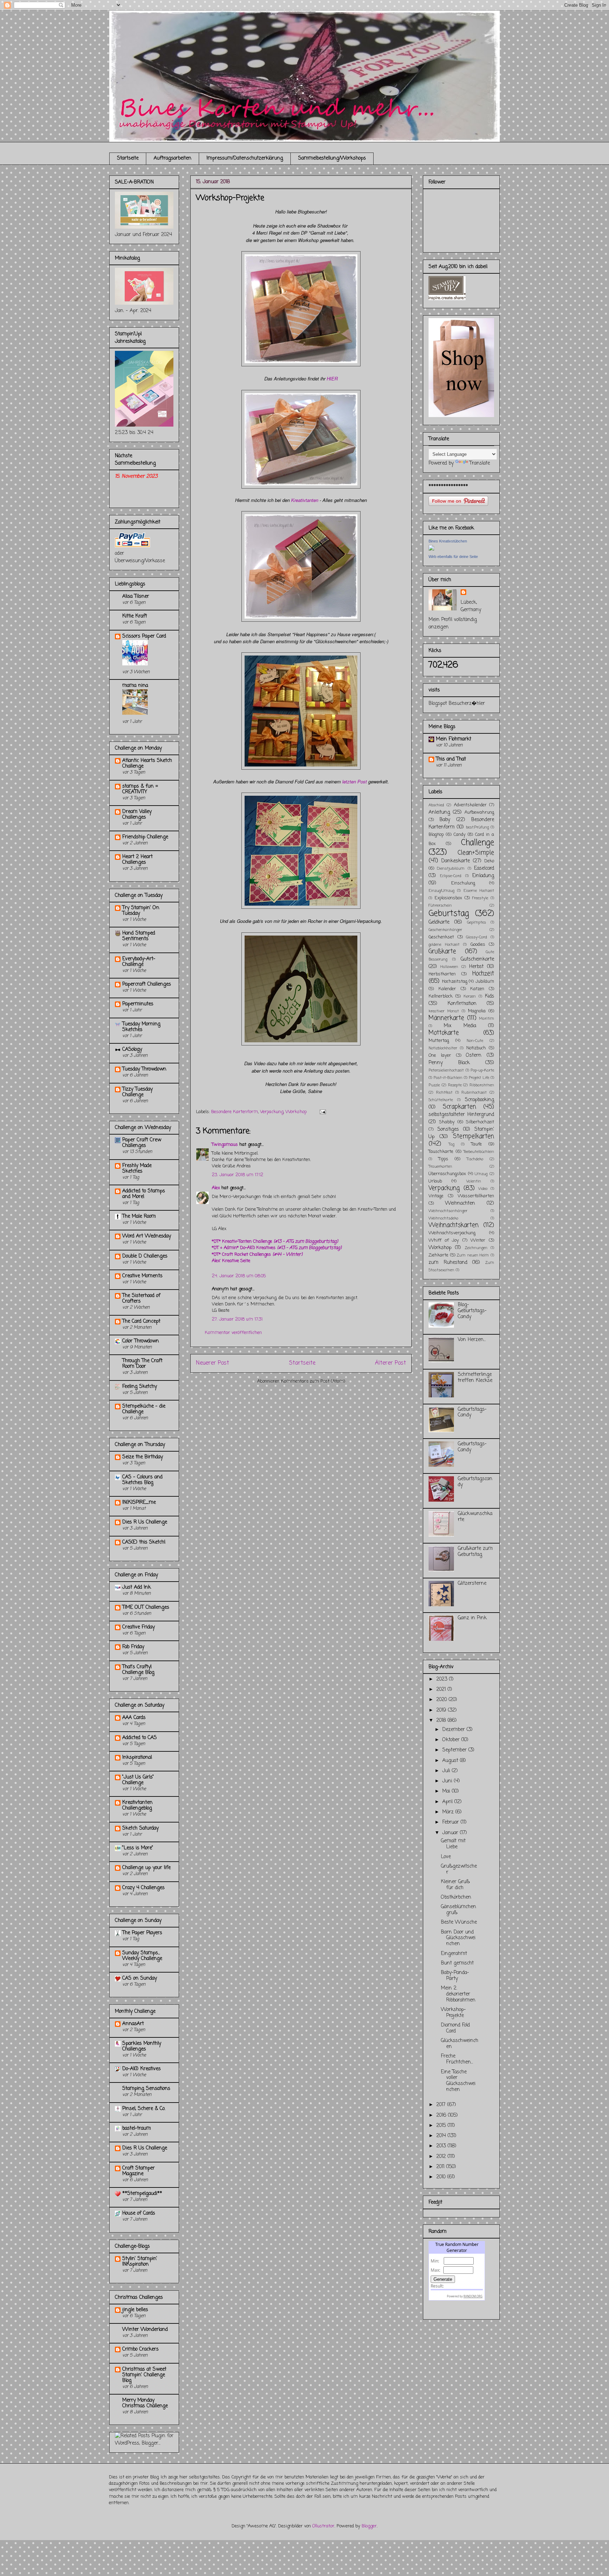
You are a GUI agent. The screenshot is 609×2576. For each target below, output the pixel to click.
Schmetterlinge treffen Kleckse (475, 1378)
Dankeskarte (456, 861)
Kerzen (470, 996)
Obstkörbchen (456, 1897)
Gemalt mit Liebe (453, 1844)
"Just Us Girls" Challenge (138, 1780)
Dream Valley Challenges (137, 815)
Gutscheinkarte (477, 959)
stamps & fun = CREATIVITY (140, 789)
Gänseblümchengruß (459, 1910)
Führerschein (440, 905)
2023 (443, 1679)
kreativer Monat (444, 1011)
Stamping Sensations (146, 2089)
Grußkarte (442, 952)
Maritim (487, 1019)
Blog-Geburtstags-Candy (472, 1311)
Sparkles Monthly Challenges (142, 2046)
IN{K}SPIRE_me (139, 1503)
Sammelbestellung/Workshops (332, 158)
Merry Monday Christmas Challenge (145, 2403)
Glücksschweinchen (460, 2044)
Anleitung (439, 812)
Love (446, 1857)
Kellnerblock (441, 996)
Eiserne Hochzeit (479, 891)
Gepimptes (476, 922)
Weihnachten (460, 1203)
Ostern (474, 1056)
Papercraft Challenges (147, 984)
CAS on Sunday (140, 1978)
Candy (460, 835)
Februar (451, 1822)
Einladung (483, 876)
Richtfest (444, 1093)
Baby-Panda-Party (455, 1976)
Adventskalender (470, 805)
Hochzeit (483, 974)
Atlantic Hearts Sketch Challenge (147, 764)
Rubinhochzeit (474, 1093)
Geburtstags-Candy (472, 1413)
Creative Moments (142, 1276)
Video (483, 1189)
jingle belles (135, 2310)
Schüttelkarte (441, 1100)
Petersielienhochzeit (446, 1070)
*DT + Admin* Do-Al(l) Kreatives (277, 1248)
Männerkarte (446, 1018)
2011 (441, 2167)
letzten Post (355, 781)
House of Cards (139, 2213)
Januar (451, 1833)
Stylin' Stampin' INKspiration (140, 2262)
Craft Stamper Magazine (139, 2171)
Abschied (436, 805)
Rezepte (455, 1085)
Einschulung (463, 883)
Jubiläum (485, 982)
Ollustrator (323, 2526)
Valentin (474, 1181)
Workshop (296, 1112)
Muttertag (439, 1041)
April (448, 1802)
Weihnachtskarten (454, 1225)
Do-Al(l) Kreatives (142, 2069)
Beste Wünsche (459, 1922)
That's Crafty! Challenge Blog (138, 1670)
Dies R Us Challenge (145, 1522)
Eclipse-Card (451, 876)
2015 (442, 2126)
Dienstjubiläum (451, 868)
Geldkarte (439, 922)
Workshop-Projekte (453, 2013)
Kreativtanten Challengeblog (137, 1805)
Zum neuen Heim (473, 1255)
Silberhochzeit (480, 1122)
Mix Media (460, 1026)
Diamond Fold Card (455, 2028)
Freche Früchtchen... (457, 2059)
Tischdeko (475, 1159)
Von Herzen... (472, 1340)
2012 (442, 2157)
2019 (442, 1710)
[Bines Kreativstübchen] (431, 549)
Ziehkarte (438, 1255)
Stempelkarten (473, 1137)
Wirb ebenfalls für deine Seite (453, 557)
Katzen (477, 989)
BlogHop (436, 835)
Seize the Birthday (143, 1457)
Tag (451, 1144)
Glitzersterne (472, 1584)
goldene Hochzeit (444, 945)
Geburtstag (449, 914)
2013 (442, 2146)
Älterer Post (390, 1363)
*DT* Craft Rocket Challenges (257, 1255)
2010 (442, 2177)
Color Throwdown (141, 1341)
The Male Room (139, 1216)
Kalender (447, 989)
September (455, 1750)
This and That (451, 759)
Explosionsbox (448, 898)
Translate (480, 463)
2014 (442, 2136)
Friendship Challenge (145, 837)
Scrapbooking (479, 1100)
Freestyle (480, 898)
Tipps (443, 1159)
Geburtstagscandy (475, 1482)
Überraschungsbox (447, 1174)
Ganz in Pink (472, 1618)
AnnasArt (133, 2024)
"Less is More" (138, 1848)
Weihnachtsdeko (443, 1218)
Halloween (449, 967)
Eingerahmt (454, 1954)
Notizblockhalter (443, 1048)
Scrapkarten (459, 1107)
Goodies (478, 945)
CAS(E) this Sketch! (144, 1542)
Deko (489, 861)
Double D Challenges (145, 1256)
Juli (447, 1771)
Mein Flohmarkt (454, 739)
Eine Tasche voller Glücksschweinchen (458, 2081)
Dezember (454, 1730)
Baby (445, 820)
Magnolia (477, 1011)
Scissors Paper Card (144, 636)
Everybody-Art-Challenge (139, 962)
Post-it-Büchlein (448, 1078)
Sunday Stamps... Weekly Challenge (142, 1956)
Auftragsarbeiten (173, 158)
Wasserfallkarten (476, 1196)
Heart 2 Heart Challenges (137, 860)
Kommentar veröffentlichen (233, 1333)
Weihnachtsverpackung (452, 1233)
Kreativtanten (305, 500)
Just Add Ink (137, 1587)
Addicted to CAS (140, 1738)
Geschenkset (441, 937)
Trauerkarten (440, 1166)
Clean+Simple (476, 853)
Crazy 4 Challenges (143, 1888)
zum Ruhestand (448, 1263)
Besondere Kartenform (235, 1112)
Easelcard (484, 868)
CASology (132, 1050)
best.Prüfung (477, 827)
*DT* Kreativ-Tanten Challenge (275, 1242)
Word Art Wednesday (147, 1236)
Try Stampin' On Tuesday (141, 911)
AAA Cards (134, 1718)
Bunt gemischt (457, 1963)
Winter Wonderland (145, 2330)
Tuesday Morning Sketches (141, 1027)
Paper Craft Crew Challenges (142, 1143)
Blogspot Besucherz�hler (457, 704)
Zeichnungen (476, 1248)
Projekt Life (479, 1078)
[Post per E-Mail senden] (322, 1112)
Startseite (128, 158)
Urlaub (435, 1181)
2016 (442, 2115)
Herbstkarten (442, 974)
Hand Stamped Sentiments (139, 936)
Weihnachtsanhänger (448, 1211)
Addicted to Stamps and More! (144, 1194)
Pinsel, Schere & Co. (144, 2109)
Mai (447, 1791)
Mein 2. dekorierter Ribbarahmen (458, 1994)
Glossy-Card (476, 937)
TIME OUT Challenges (146, 1607)
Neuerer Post (213, 1363)
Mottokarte (444, 1033)
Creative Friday (139, 1627)
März (449, 1812)
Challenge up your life (146, 1868)
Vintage (436, 1196)
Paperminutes (138, 1004)
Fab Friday (133, 1647)
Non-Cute (475, 1041)
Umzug (481, 1174)
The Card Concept (141, 1321)
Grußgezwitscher (459, 1869)
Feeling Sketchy (140, 1387)
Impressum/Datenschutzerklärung (245, 158)
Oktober (452, 1740)
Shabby (447, 1122)
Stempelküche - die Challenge (144, 1409)
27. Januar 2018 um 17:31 (237, 1319)
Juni (448, 1781)
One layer (440, 1056)
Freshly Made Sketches (137, 1169)
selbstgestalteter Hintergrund (461, 1115)
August (451, 1761)
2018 (442, 1721)
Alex (216, 1188)
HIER (332, 378)
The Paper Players (142, 1933)
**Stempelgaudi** (142, 2194)
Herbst (476, 967)
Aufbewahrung (479, 812)
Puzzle (434, 1085)
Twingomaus (225, 1145)
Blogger (369, 2526)
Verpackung (272, 1112)
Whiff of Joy (444, 1240)
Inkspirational (137, 1758)
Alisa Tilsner (136, 597)
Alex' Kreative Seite (231, 1261)
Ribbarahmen (482, 1085)
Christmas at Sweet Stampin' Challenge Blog (144, 2375)
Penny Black (449, 1063)
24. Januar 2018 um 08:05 (239, 1276)
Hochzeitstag (455, 982)
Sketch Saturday (140, 1828)
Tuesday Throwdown (144, 1069)
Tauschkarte (441, 1152)
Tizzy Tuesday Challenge (137, 1092)
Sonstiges (448, 1129)
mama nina (135, 686)
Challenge (478, 843)
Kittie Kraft (135, 616)
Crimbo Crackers (140, 2349)
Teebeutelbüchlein (479, 1152)
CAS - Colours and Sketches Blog (142, 1480)
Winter (478, 1240)
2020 (442, 1700)
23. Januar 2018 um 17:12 (238, 1175)
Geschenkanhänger (445, 930)
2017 (442, 2105)
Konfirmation (462, 1004)
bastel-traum (137, 2128)
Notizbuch (476, 1048)
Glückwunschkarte (475, 1517)
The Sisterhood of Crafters (141, 1299)
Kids (490, 996)
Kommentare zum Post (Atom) (313, 1381)
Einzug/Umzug (441, 891)
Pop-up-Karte (482, 1070)
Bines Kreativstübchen (448, 541)
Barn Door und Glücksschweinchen (458, 1938)
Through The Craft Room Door (142, 1364)
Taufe (476, 1144)
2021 (442, 1690)
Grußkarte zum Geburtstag (475, 1552)
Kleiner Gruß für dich (455, 1885)
